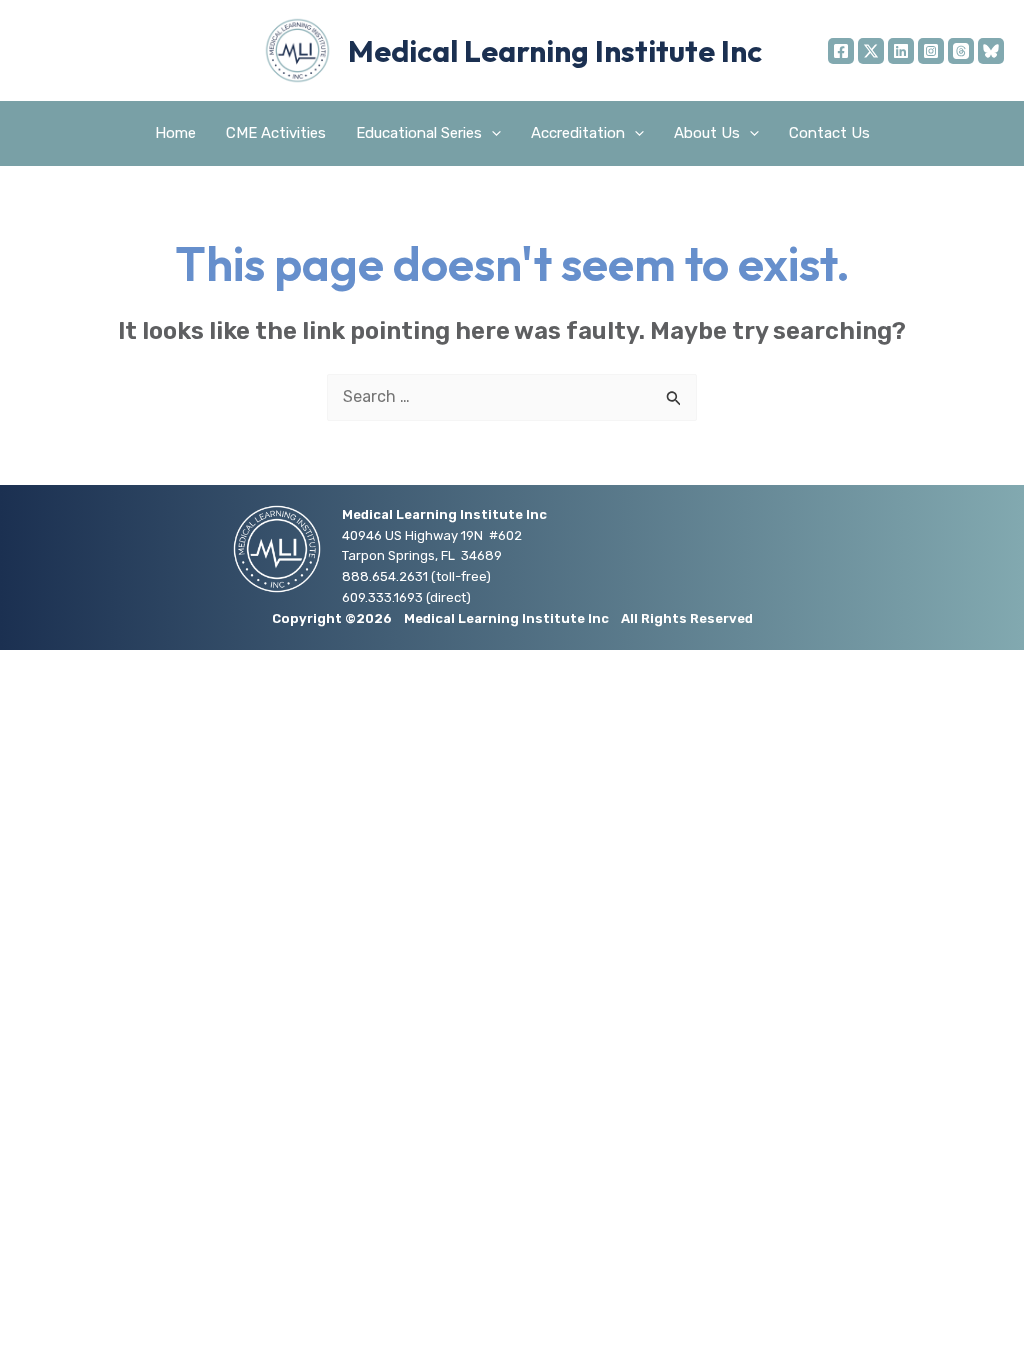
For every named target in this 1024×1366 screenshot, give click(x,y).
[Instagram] (931, 51)
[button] (491, 133)
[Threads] (961, 51)
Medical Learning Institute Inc (555, 51)
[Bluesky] (991, 51)
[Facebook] (841, 51)
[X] (871, 51)
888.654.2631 (385, 576)
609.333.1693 (382, 597)
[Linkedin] (901, 51)
